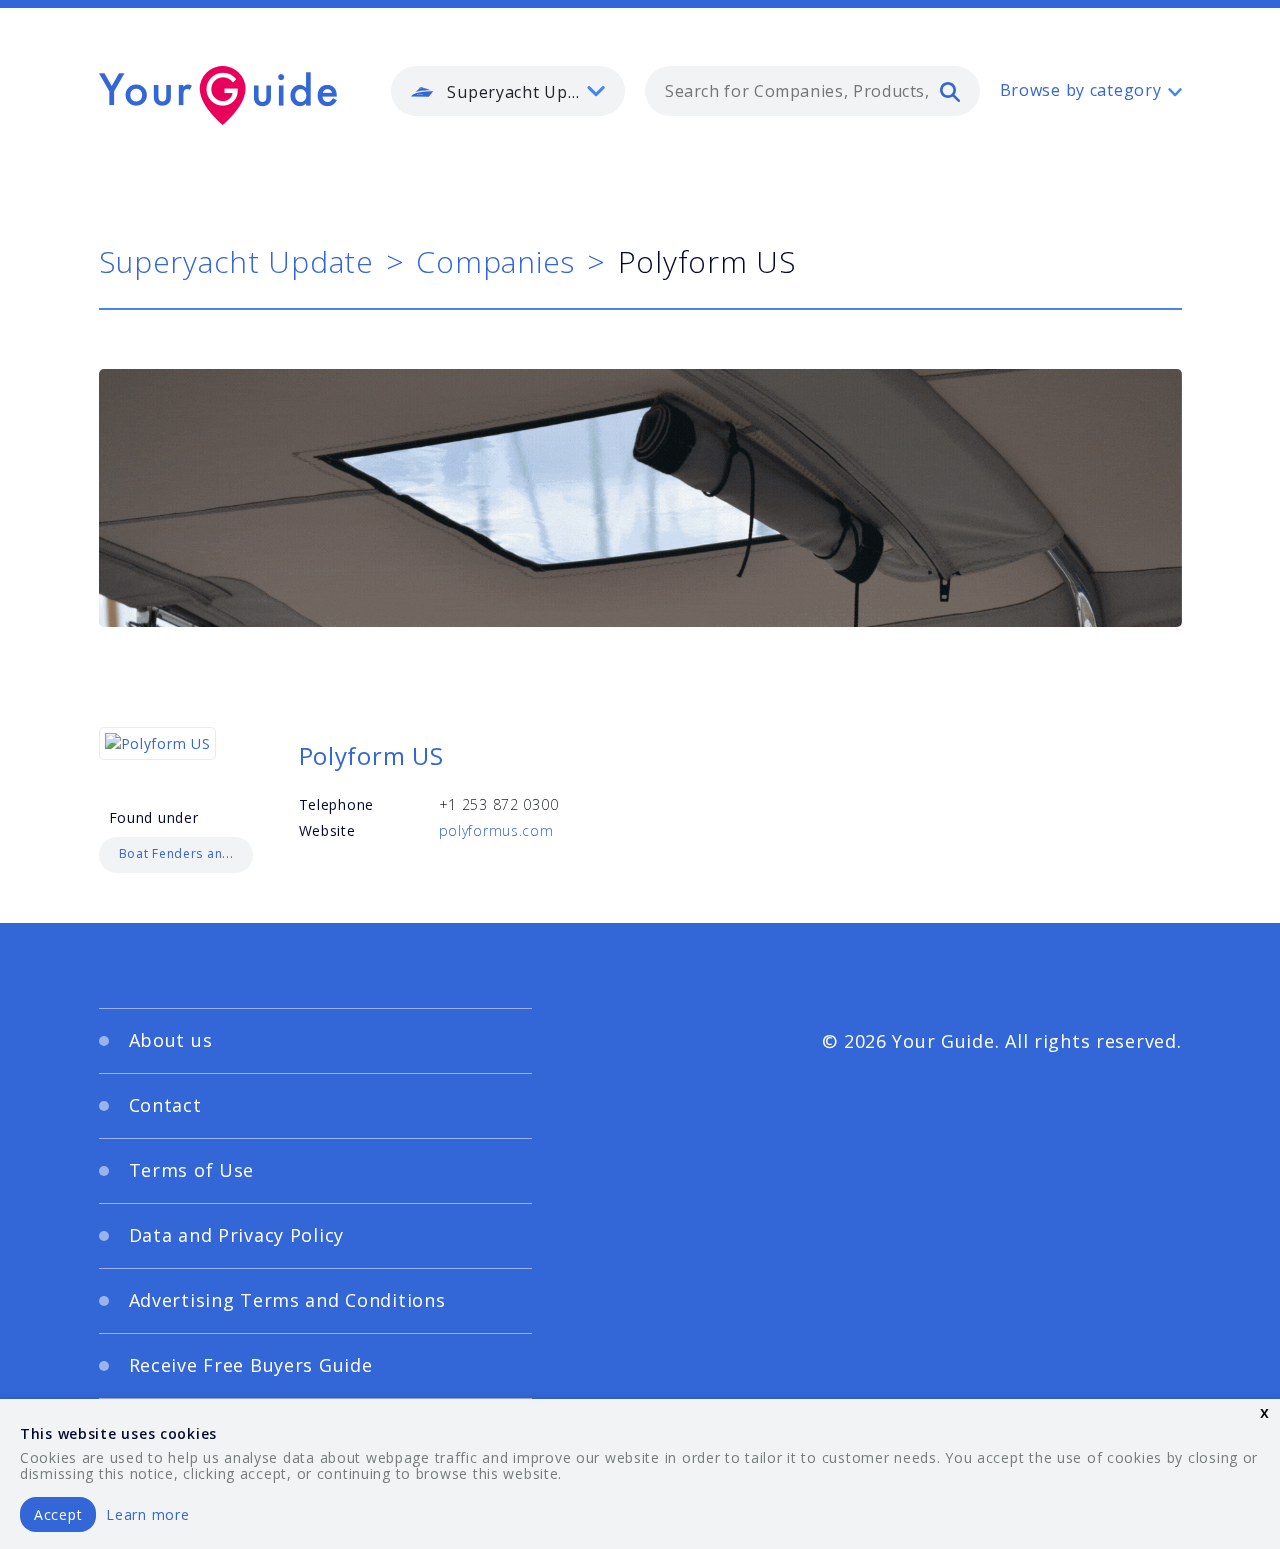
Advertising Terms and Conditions (287, 1300)
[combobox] (812, 91)
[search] (950, 91)
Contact (165, 1105)
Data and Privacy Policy (237, 1235)
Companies (495, 261)
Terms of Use (192, 1170)
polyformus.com (496, 830)
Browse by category (1081, 90)
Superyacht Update (236, 261)
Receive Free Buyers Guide (251, 1365)
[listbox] (508, 91)
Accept (58, 1514)
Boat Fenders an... (176, 853)
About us (171, 1040)
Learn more (147, 1514)
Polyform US (371, 755)
